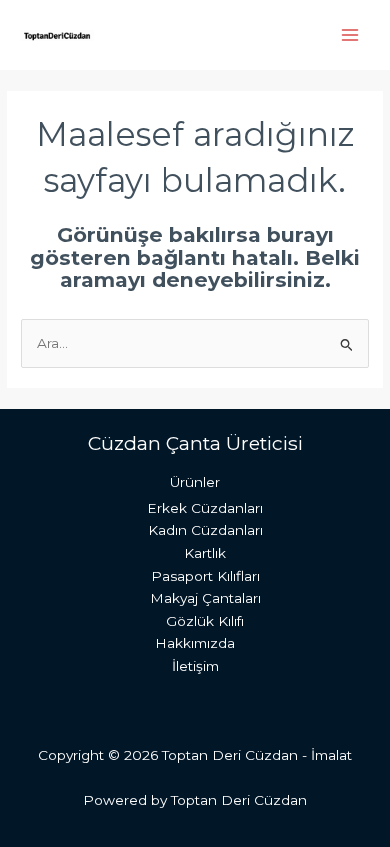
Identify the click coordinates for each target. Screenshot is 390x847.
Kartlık (205, 553)
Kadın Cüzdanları (205, 530)
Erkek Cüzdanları (205, 508)
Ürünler (195, 482)
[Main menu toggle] (350, 34)
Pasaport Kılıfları (205, 576)
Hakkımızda (195, 643)
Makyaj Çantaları (205, 598)
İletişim (195, 666)
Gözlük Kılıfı (205, 621)
